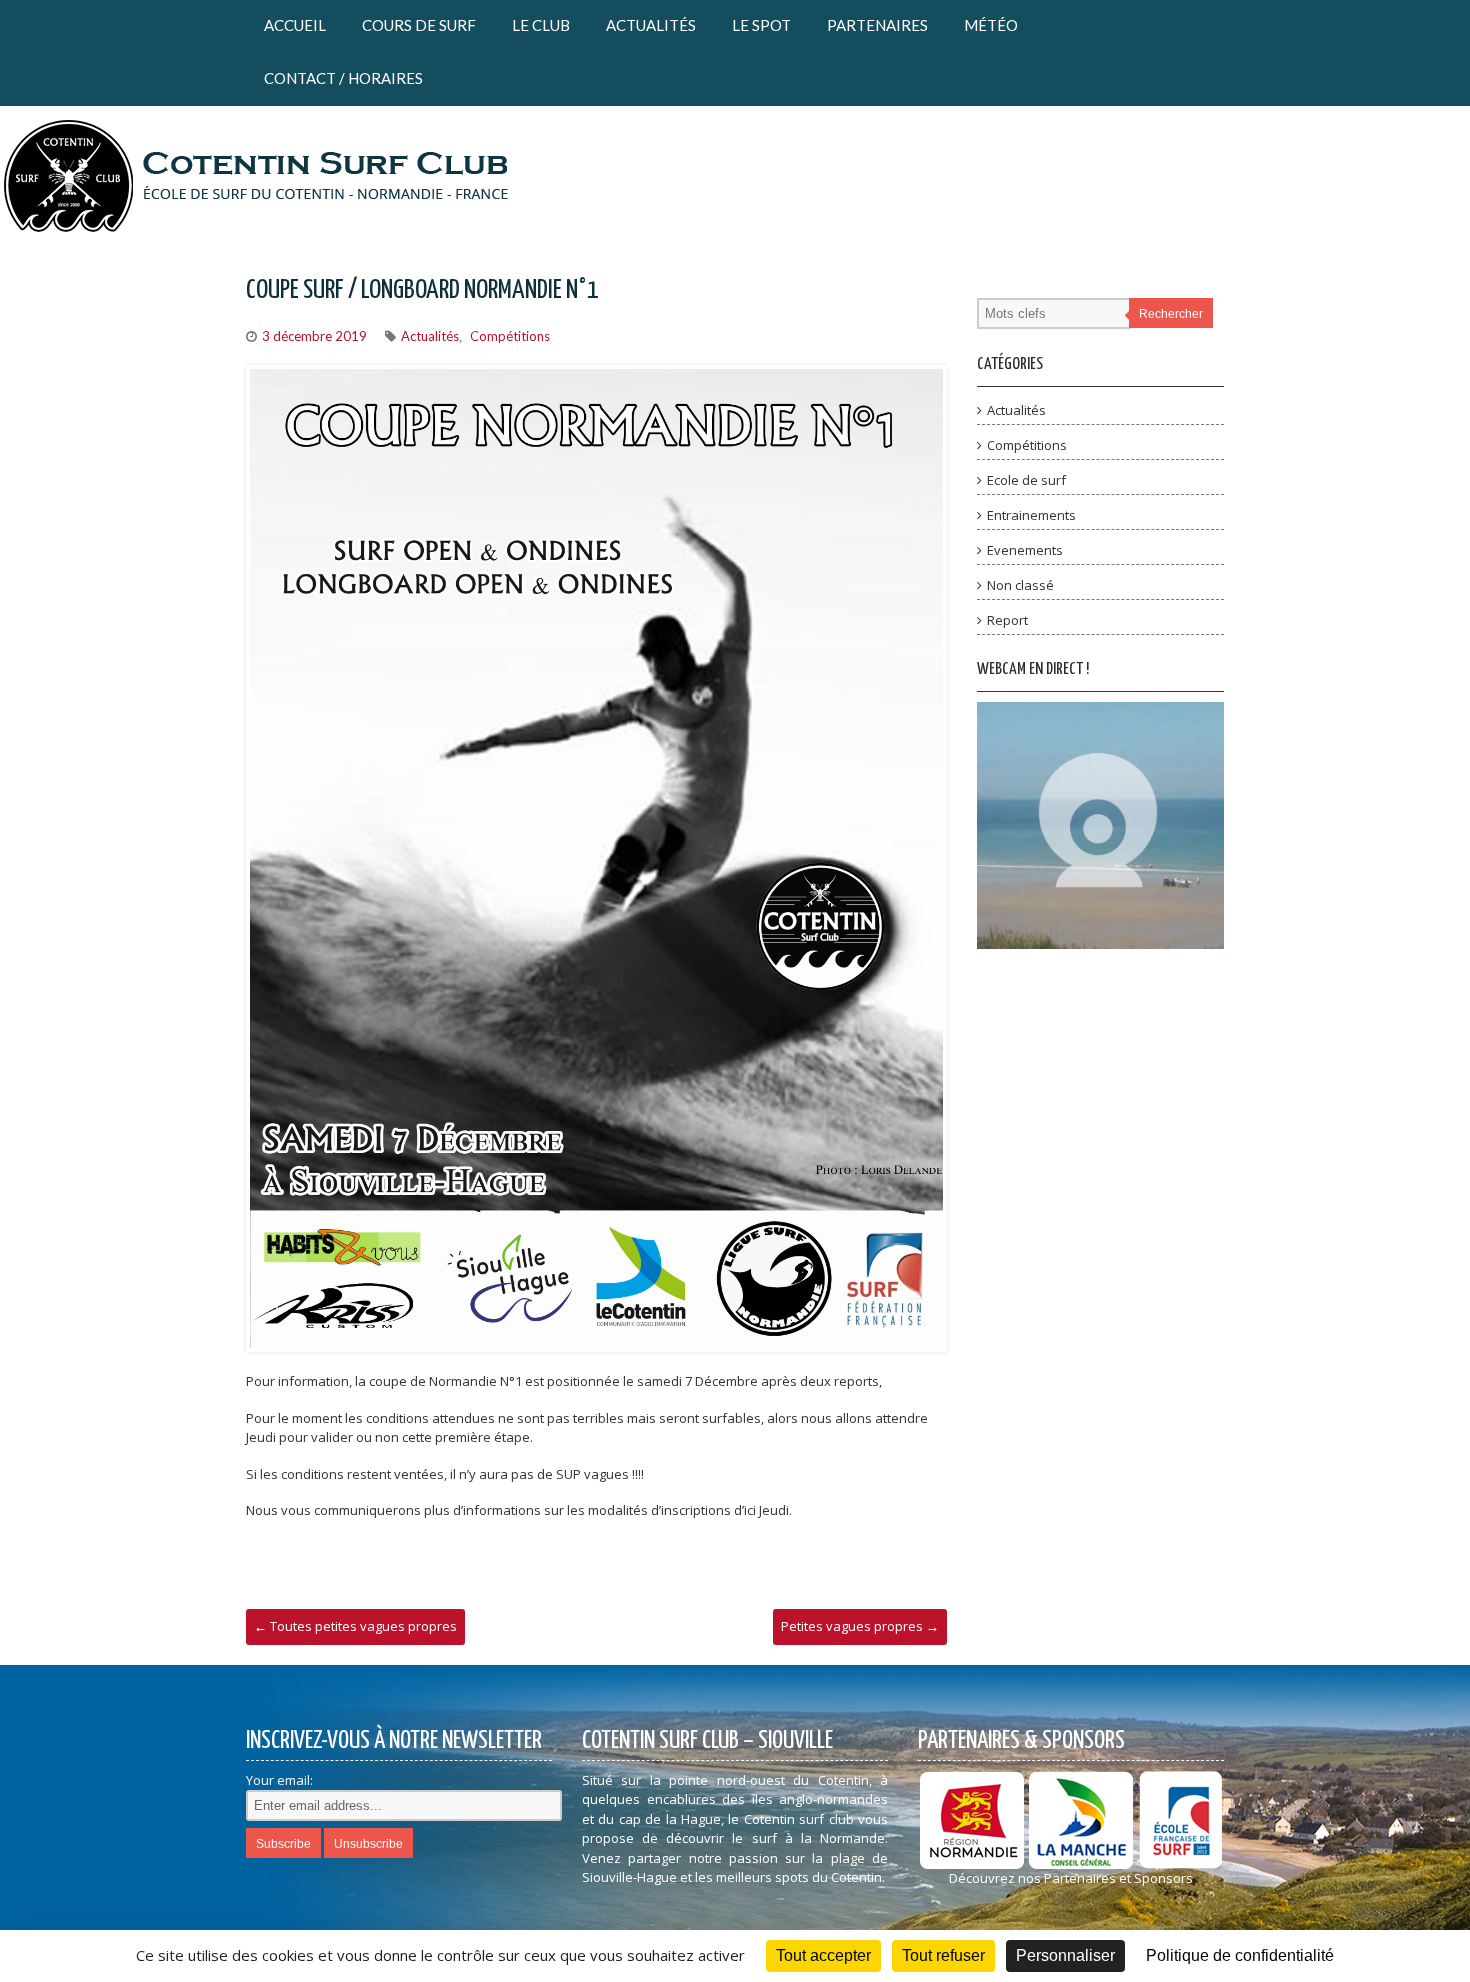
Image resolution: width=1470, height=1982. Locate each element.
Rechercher (1171, 314)
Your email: (279, 1780)
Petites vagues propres (860, 1626)
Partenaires (877, 25)
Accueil (295, 25)
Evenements (1025, 550)
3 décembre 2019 (314, 336)
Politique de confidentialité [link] (1240, 1955)
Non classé (1020, 585)
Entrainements (1031, 515)
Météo (991, 25)
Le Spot (761, 25)
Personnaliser (1065, 1955)
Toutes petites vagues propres (355, 1626)
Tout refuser (943, 1955)
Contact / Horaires (343, 78)
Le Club (541, 25)
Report (1007, 620)
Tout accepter (823, 1955)
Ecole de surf (1026, 480)
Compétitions (510, 336)
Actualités (651, 25)
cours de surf (419, 25)
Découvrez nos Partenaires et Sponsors (1071, 1878)
